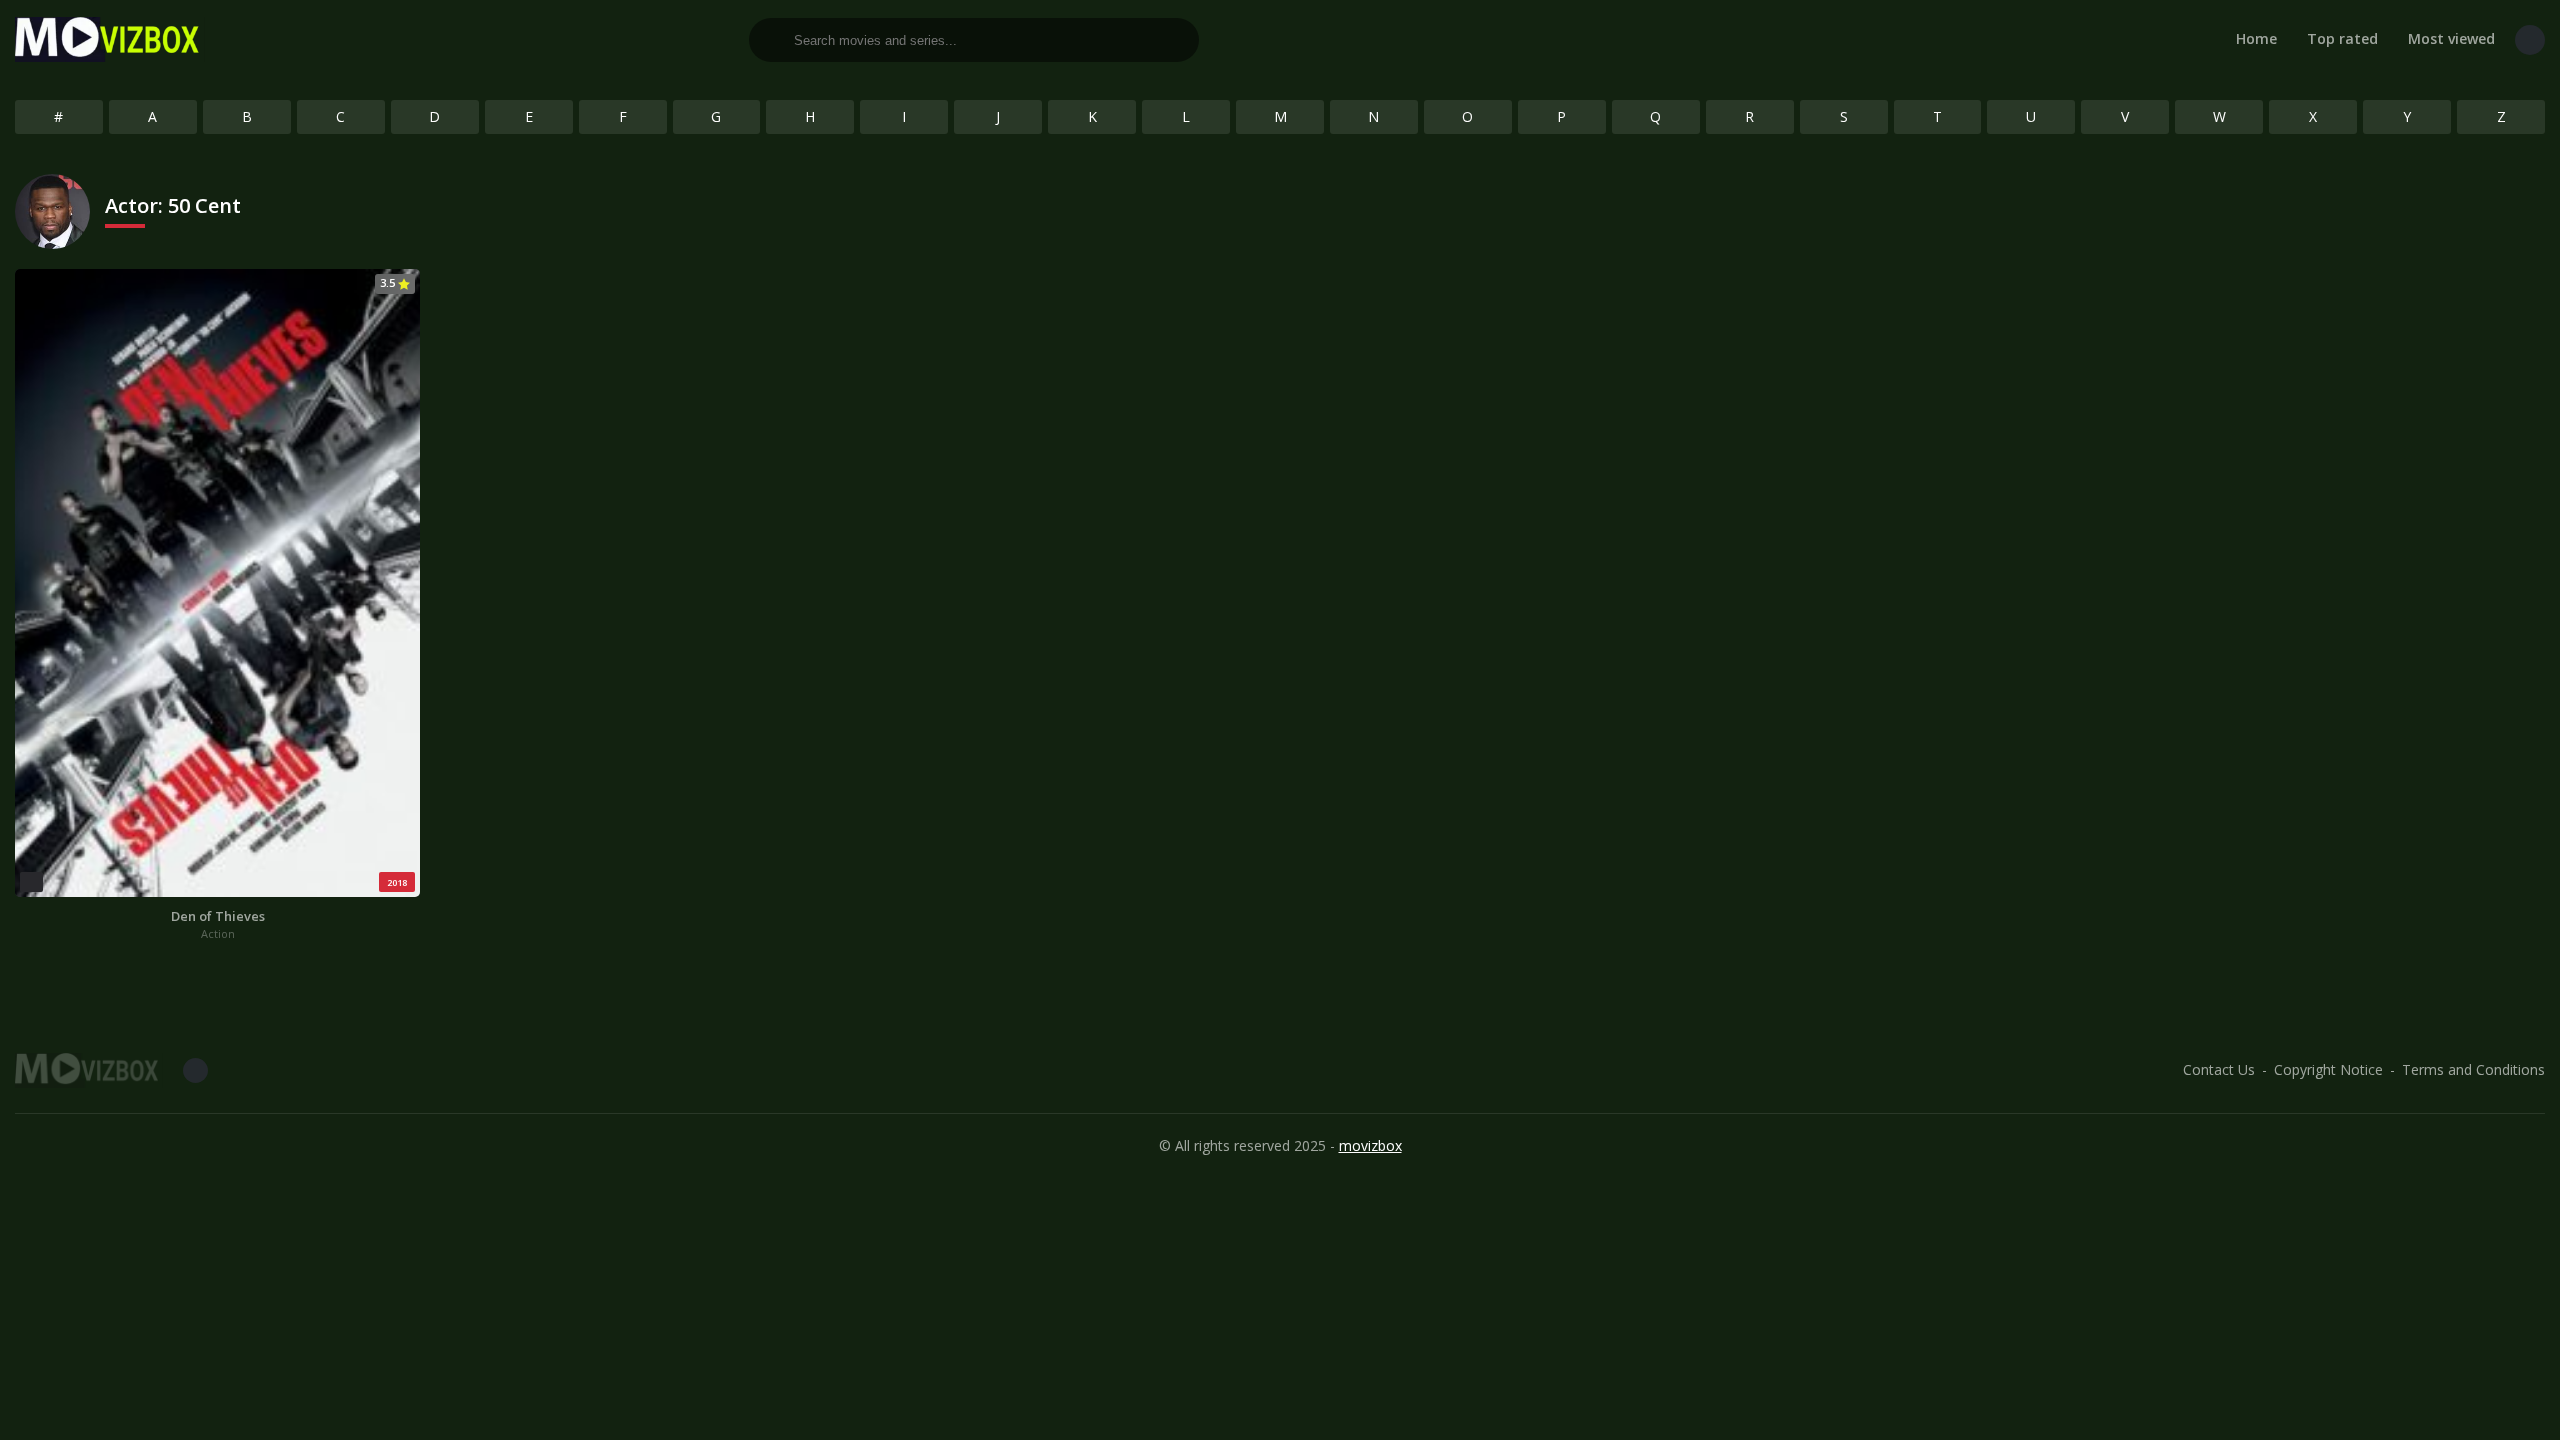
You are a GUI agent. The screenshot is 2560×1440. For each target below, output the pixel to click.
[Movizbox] (110, 39)
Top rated (2342, 38)
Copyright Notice (2328, 1069)
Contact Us (2219, 1069)
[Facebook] (2530, 40)
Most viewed (2451, 38)
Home (2256, 38)
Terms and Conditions (2473, 1069)
